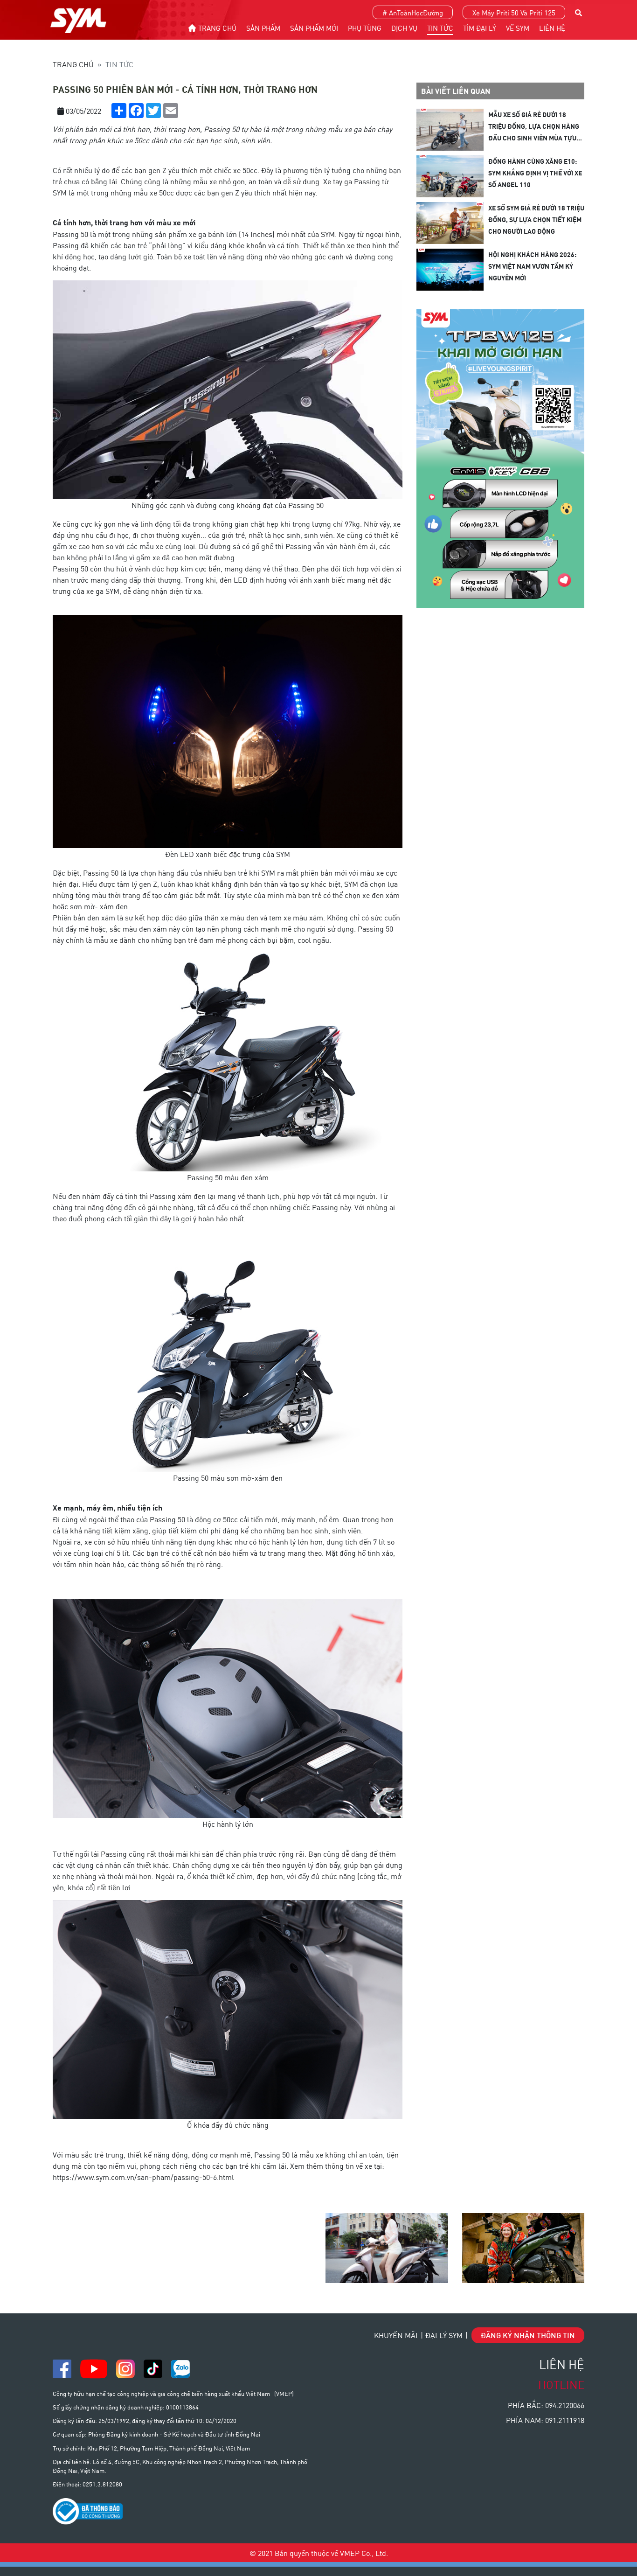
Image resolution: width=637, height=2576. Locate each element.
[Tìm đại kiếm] (578, 11)
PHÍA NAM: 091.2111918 (545, 2420)
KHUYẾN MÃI (396, 2335)
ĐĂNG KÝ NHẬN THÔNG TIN (528, 2335)
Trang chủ (73, 64)
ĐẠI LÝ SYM (444, 2335)
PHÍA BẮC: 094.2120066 (546, 2405)
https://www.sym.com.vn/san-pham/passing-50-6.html (144, 2177)
